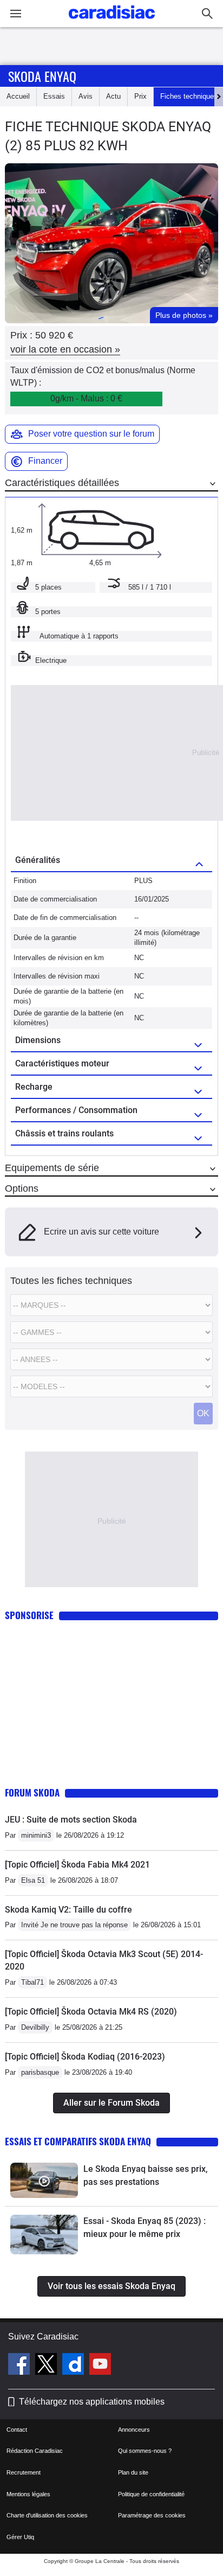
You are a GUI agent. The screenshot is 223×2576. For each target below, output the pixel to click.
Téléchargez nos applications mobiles (92, 2402)
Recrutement (24, 2472)
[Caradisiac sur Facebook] (20, 2366)
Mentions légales (28, 2494)
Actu (113, 96)
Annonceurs (134, 2430)
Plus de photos (184, 315)
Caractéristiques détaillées (62, 483)
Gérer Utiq (20, 2537)
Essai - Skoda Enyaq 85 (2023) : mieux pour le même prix (145, 2227)
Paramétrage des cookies (152, 2515)
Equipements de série (52, 1168)
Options (22, 1188)
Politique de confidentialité (151, 2494)
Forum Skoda (32, 1792)
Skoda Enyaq (42, 76)
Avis (86, 96)
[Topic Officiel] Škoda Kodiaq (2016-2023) (85, 2057)
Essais (54, 96)
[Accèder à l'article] (44, 2180)
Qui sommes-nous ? (145, 2451)
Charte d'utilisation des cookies (47, 2515)
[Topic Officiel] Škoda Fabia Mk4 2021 (77, 1865)
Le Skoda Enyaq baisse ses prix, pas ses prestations (146, 2175)
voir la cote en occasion (65, 349)
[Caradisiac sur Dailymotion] (74, 2366)
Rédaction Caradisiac (35, 2451)
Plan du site (133, 2472)
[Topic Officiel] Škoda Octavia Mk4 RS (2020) (91, 2012)
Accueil (18, 96)
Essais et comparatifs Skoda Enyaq (78, 2141)
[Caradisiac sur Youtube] (100, 2366)
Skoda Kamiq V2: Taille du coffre (68, 1910)
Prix (140, 96)
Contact (17, 2430)
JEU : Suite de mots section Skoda (71, 1820)
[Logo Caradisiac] (112, 22)
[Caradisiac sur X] (47, 2366)
